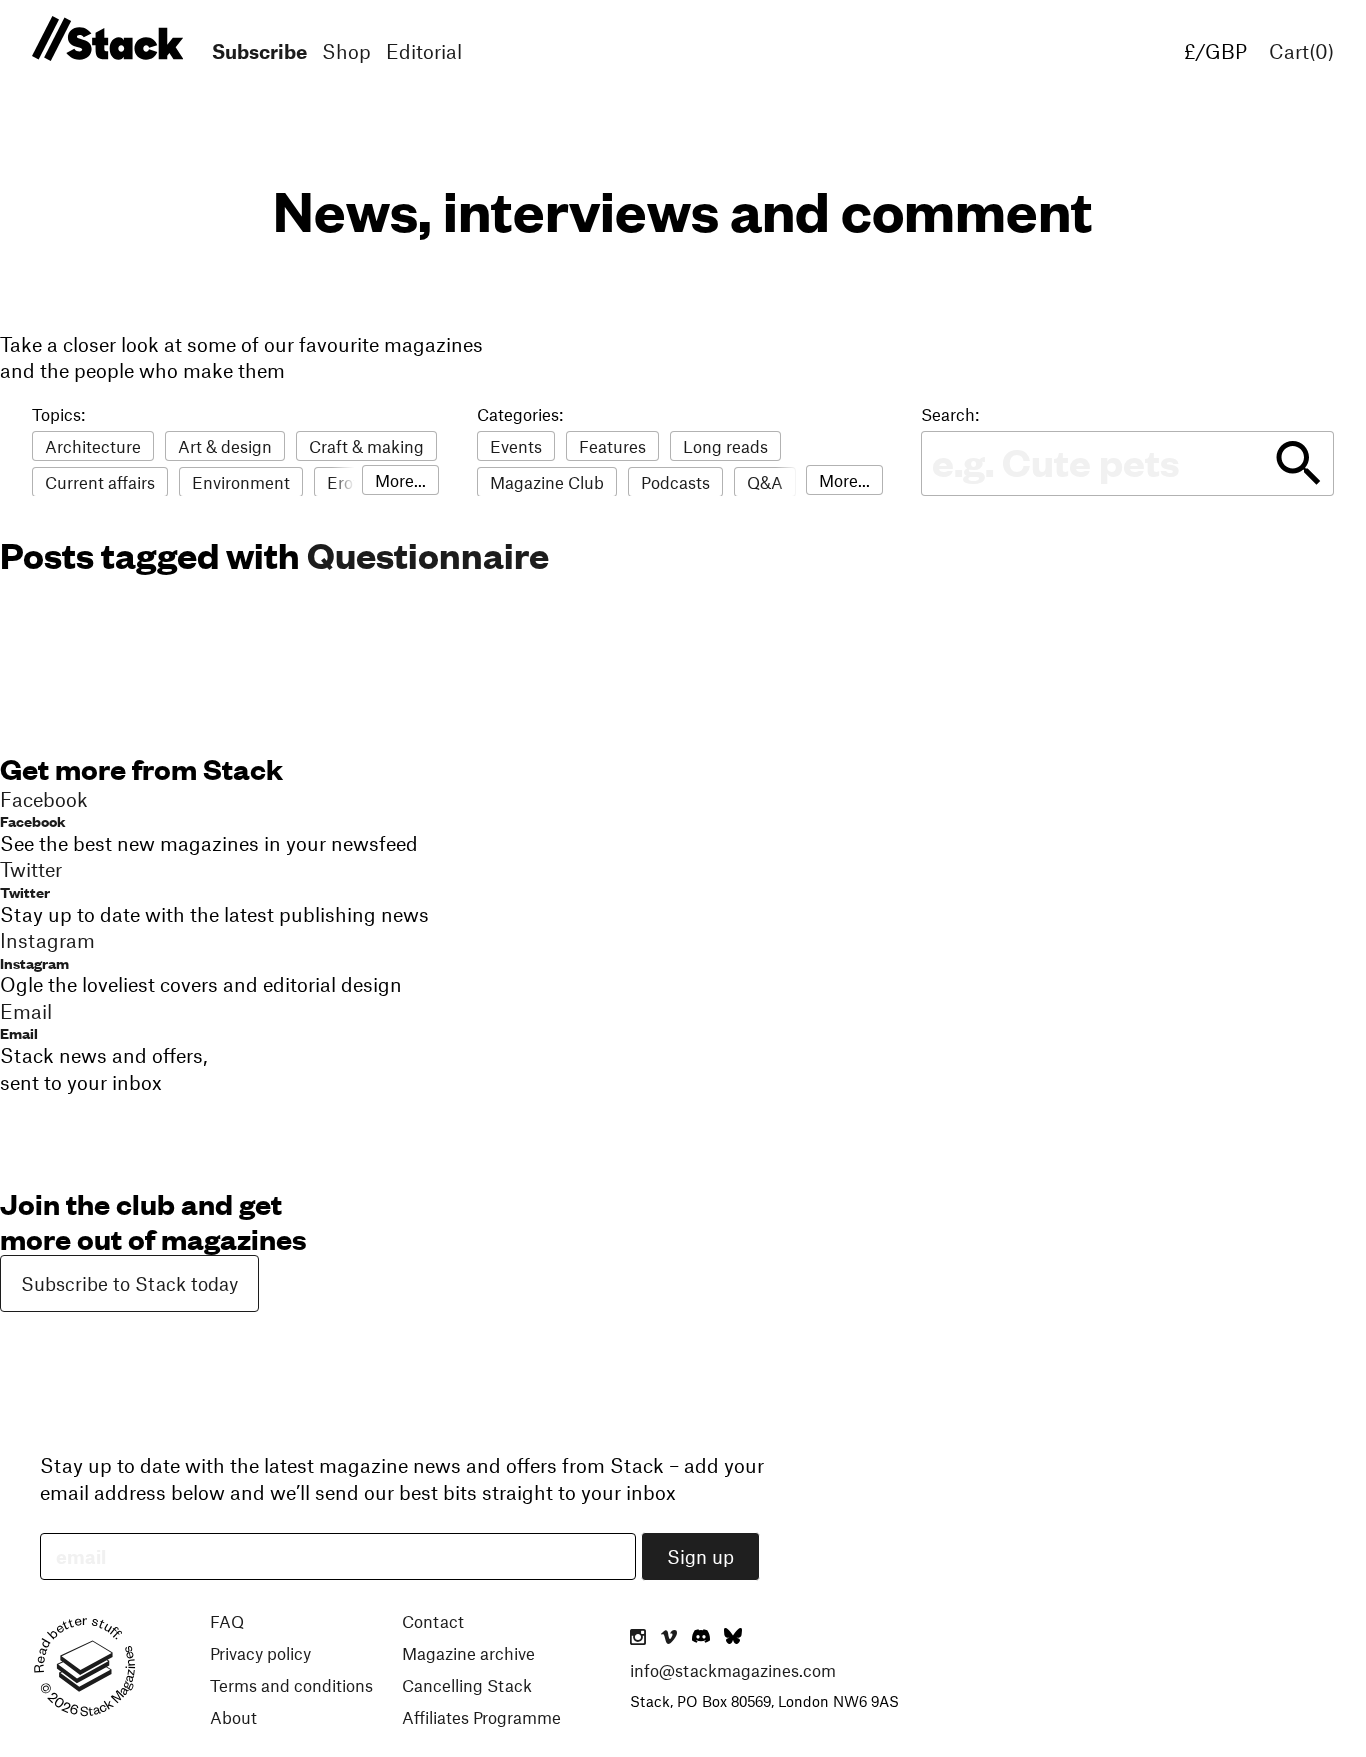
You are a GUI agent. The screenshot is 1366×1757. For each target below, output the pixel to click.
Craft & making (366, 446)
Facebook (33, 820)
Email (19, 1032)
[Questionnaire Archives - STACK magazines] (104, 39)
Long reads (725, 446)
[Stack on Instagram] (638, 1638)
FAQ (227, 1621)
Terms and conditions (291, 1685)
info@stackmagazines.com (733, 1670)
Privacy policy (260, 1653)
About (233, 1717)
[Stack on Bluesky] (733, 1638)
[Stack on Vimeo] (669, 1638)
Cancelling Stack (467, 1685)
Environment (241, 482)
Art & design (225, 446)
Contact (433, 1621)
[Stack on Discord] (703, 1638)
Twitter (25, 891)
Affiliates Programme (481, 1717)
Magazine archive (468, 1653)
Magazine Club (547, 482)
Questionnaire (428, 554)
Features (612, 446)
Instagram (34, 962)
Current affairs (100, 482)
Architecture (93, 446)
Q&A (765, 482)
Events (516, 446)
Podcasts (675, 482)
